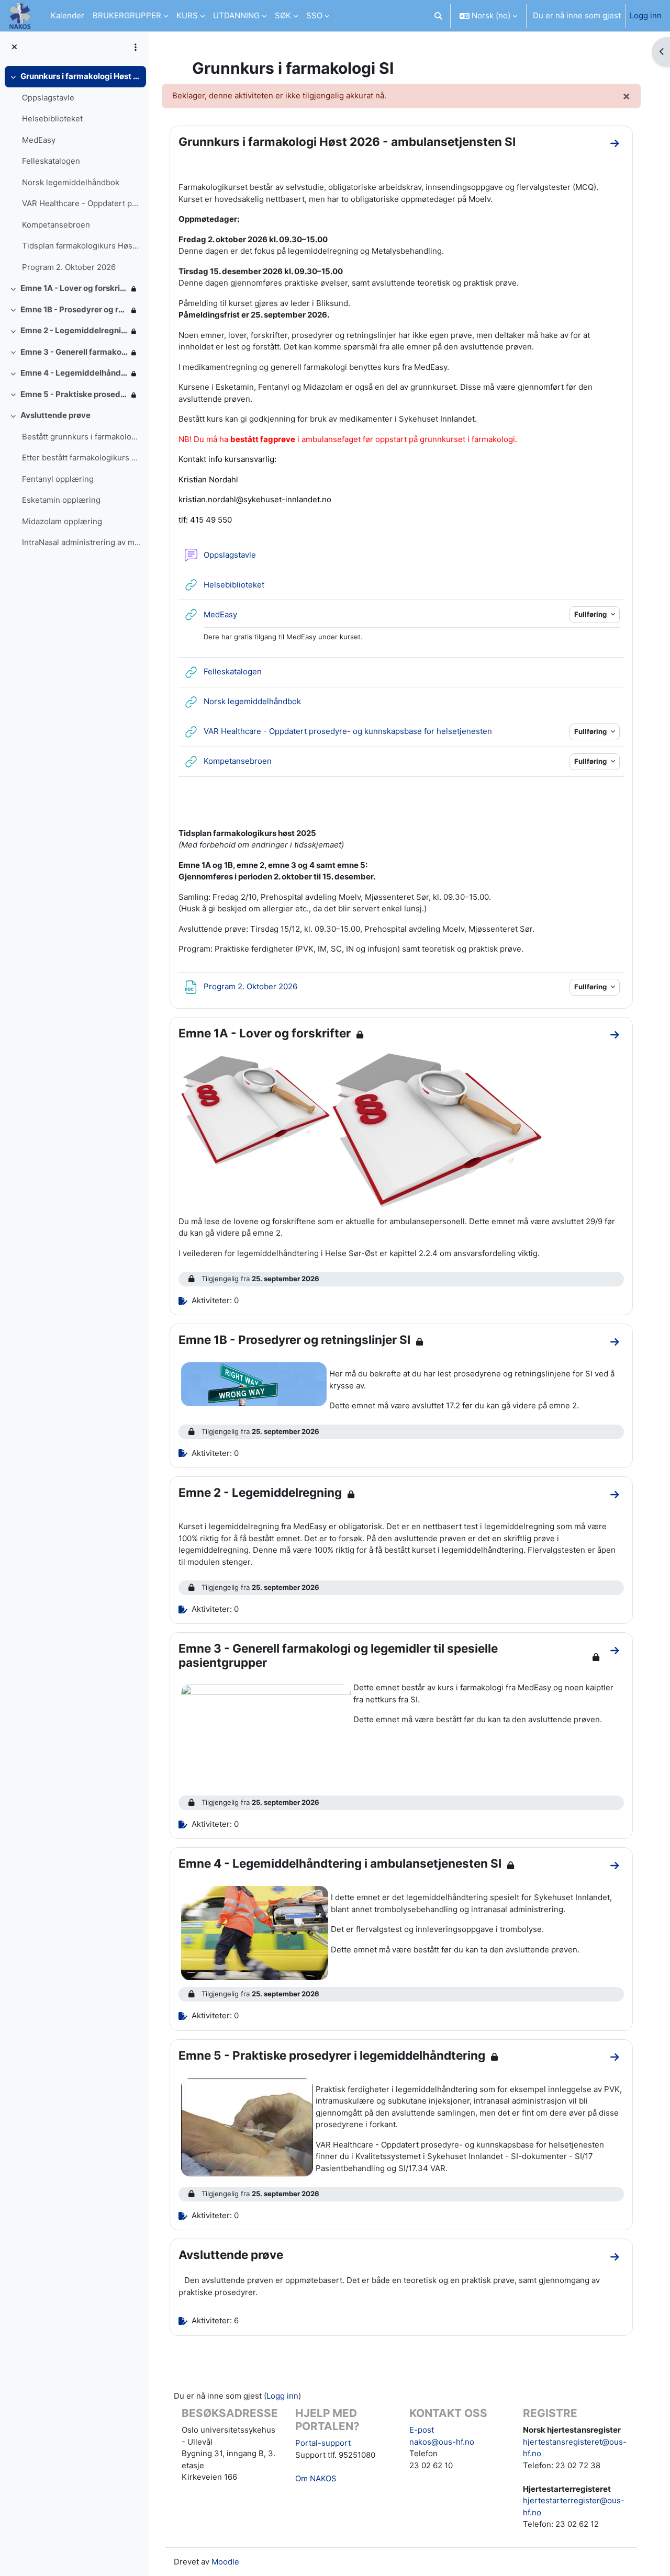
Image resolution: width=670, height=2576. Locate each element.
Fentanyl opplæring (58, 479)
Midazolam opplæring (62, 521)
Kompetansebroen (56, 225)
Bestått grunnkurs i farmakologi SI (81, 437)
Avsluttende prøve (55, 415)
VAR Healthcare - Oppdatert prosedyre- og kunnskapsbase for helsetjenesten (81, 203)
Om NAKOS (316, 2478)
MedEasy (39, 140)
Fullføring (591, 614)
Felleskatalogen (51, 161)
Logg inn (646, 15)
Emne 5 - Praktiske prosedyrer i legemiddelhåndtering (74, 394)
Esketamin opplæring (61, 500)
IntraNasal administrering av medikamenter (81, 542)
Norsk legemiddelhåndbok (71, 182)
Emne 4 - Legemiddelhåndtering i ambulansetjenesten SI (74, 373)
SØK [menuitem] (283, 15)
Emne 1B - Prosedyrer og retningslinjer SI (74, 309)
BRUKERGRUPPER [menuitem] (127, 15)
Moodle (225, 2562)
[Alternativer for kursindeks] (136, 47)
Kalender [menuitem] (68, 15)
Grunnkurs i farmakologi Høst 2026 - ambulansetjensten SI (81, 76)
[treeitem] (74, 172)
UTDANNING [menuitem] (236, 15)
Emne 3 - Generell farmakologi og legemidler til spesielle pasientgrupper (74, 352)
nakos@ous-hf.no (442, 2442)
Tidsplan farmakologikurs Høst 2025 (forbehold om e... (81, 246)
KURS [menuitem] (187, 15)
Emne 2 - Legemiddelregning (74, 330)
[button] (439, 16)
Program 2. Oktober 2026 (69, 267)
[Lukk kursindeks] (14, 47)
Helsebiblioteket (52, 118)
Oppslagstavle (48, 98)
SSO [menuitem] (314, 15)
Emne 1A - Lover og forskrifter (74, 288)
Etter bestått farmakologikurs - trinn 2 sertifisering (81, 457)
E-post (422, 2430)
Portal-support (323, 2443)
